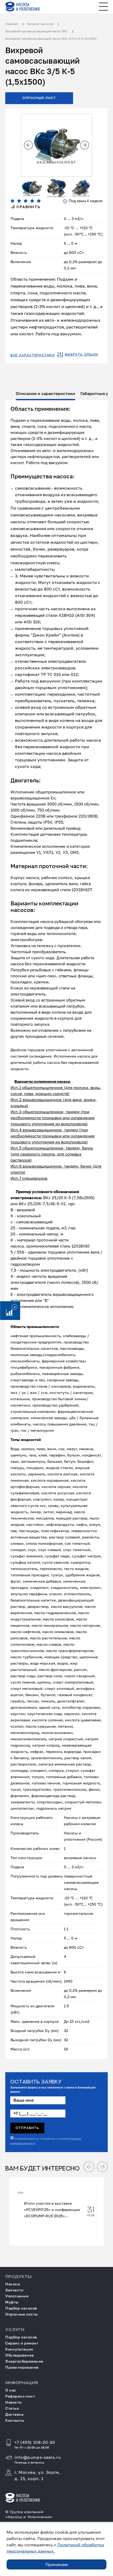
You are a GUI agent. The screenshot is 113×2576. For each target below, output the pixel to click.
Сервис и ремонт (22, 2343)
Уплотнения (17, 2296)
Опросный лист (39, 98)
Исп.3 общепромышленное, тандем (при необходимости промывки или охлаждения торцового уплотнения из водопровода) (53, 1118)
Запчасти (14, 2290)
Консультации (19, 2349)
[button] (28, 145)
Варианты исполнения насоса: (43, 1081)
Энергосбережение (24, 2361)
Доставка (14, 2414)
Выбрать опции (81, 355)
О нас (11, 2390)
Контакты (15, 2420)
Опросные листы (22, 2314)
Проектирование (22, 2367)
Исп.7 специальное (29, 1178)
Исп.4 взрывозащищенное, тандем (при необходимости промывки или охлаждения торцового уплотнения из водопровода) (53, 1136)
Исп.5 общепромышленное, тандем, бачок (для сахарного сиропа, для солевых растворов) (52, 1154)
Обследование (20, 2355)
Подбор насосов (21, 2308)
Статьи (12, 2408)
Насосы (13, 2284)
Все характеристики (33, 355)
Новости (14, 2402)
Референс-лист (20, 2396)
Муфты (12, 2302)
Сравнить (28, 207)
